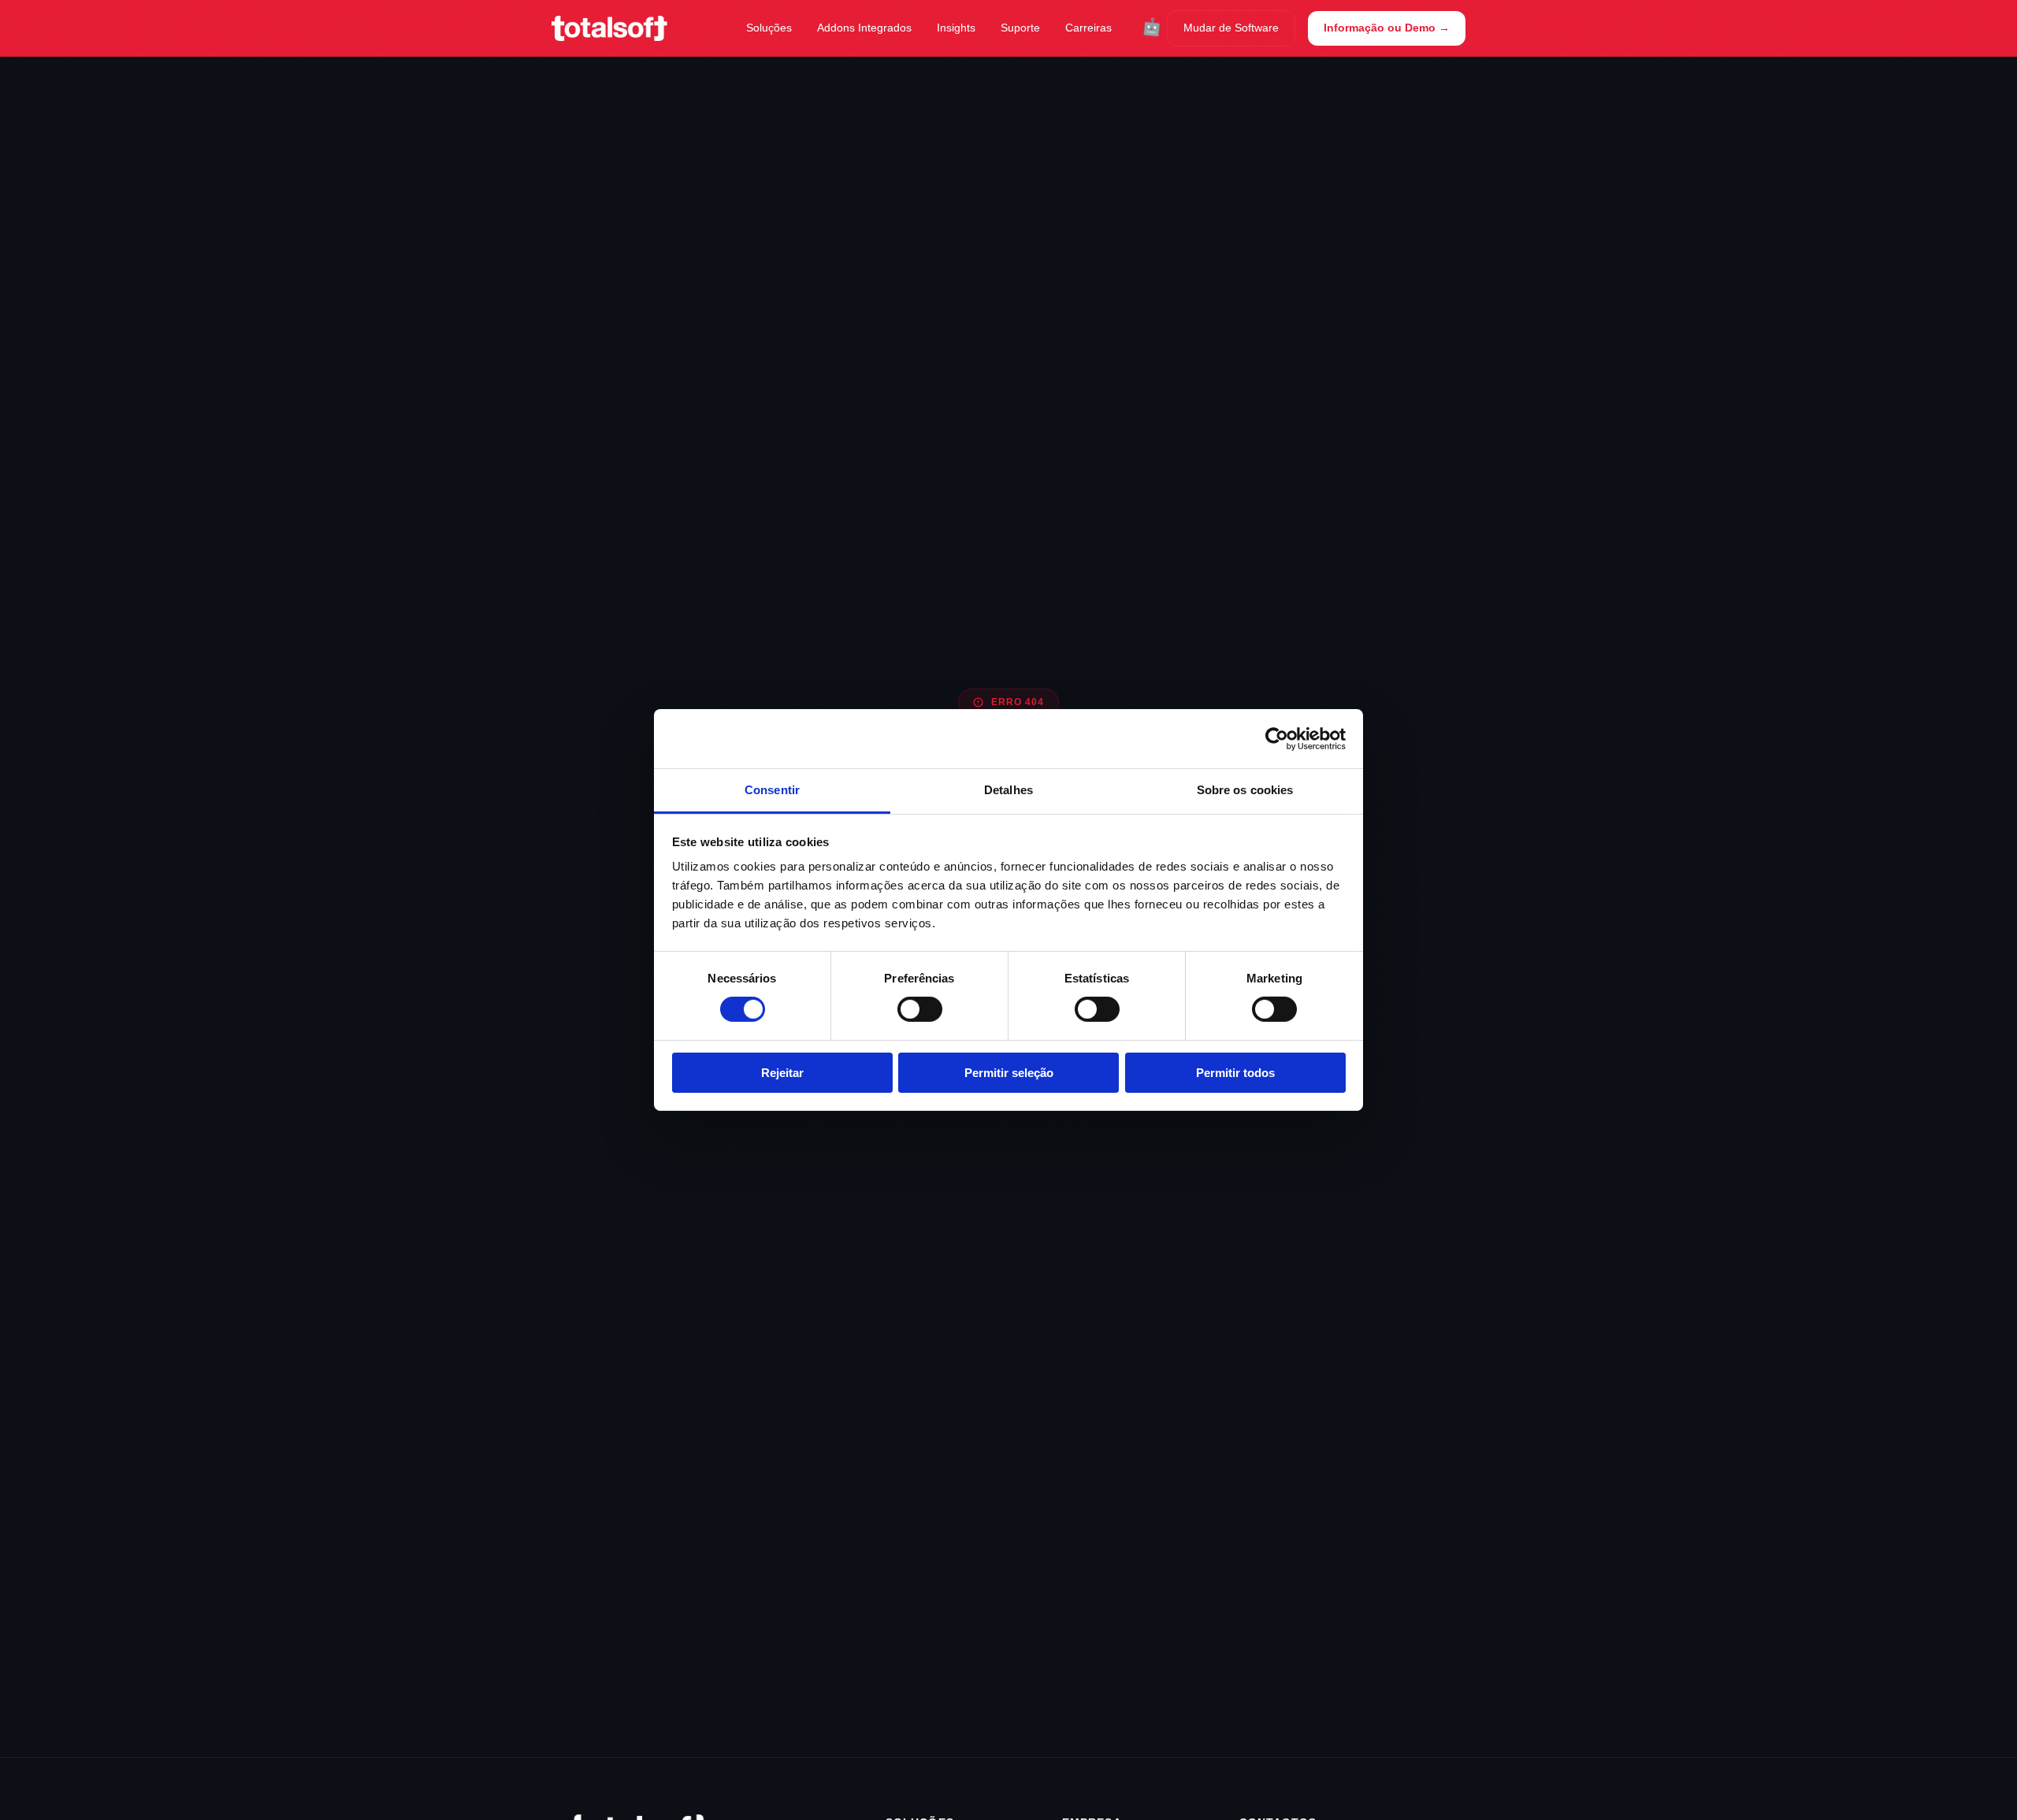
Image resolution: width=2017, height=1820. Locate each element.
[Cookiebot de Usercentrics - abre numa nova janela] (1277, 738)
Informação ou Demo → (1387, 28)
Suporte (1020, 28)
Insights (956, 28)
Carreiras (1088, 28)
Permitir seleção (1009, 1073)
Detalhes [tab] (1008, 790)
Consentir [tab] (772, 790)
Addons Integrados (864, 28)
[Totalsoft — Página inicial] (609, 28)
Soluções (769, 28)
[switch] (920, 1009)
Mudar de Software (1231, 28)
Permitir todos (1235, 1073)
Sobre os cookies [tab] (1245, 790)
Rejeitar (782, 1073)
